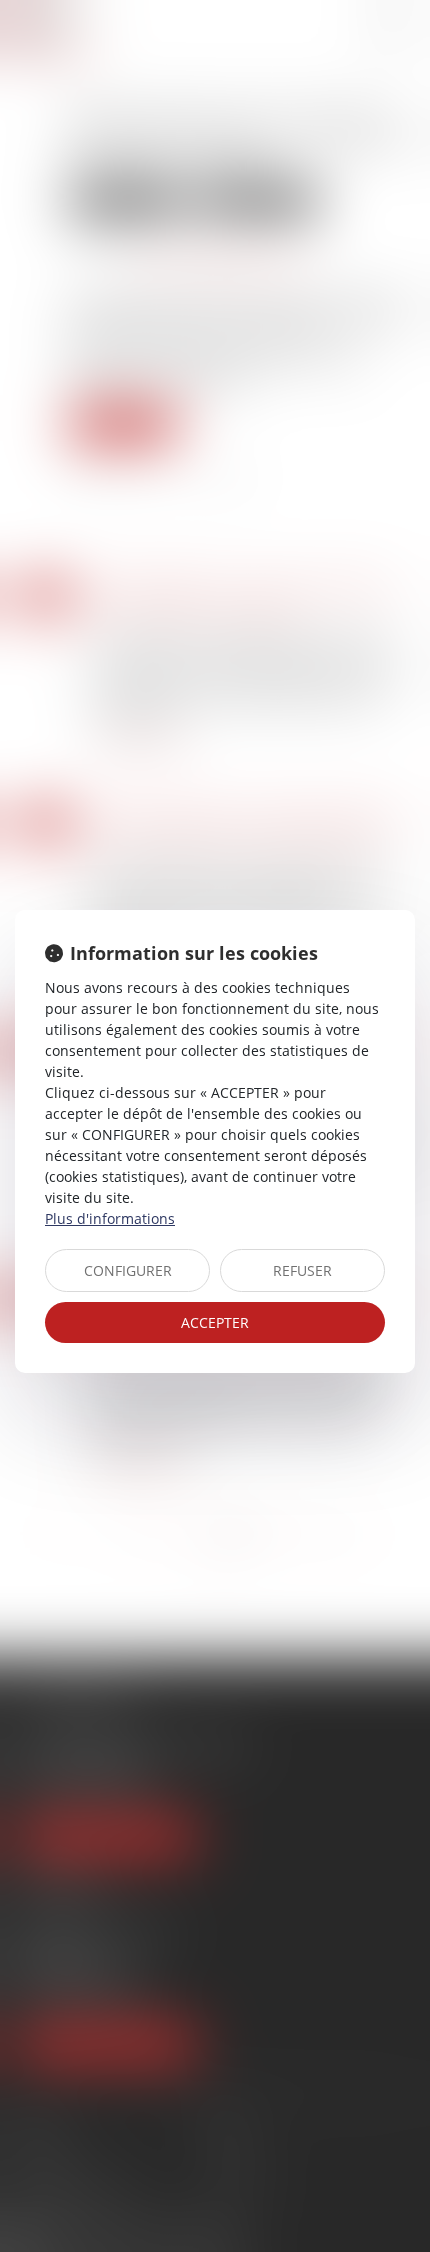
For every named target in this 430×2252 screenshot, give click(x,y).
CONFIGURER (128, 1270)
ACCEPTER (215, 1322)
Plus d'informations (110, 1218)
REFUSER (302, 1270)
